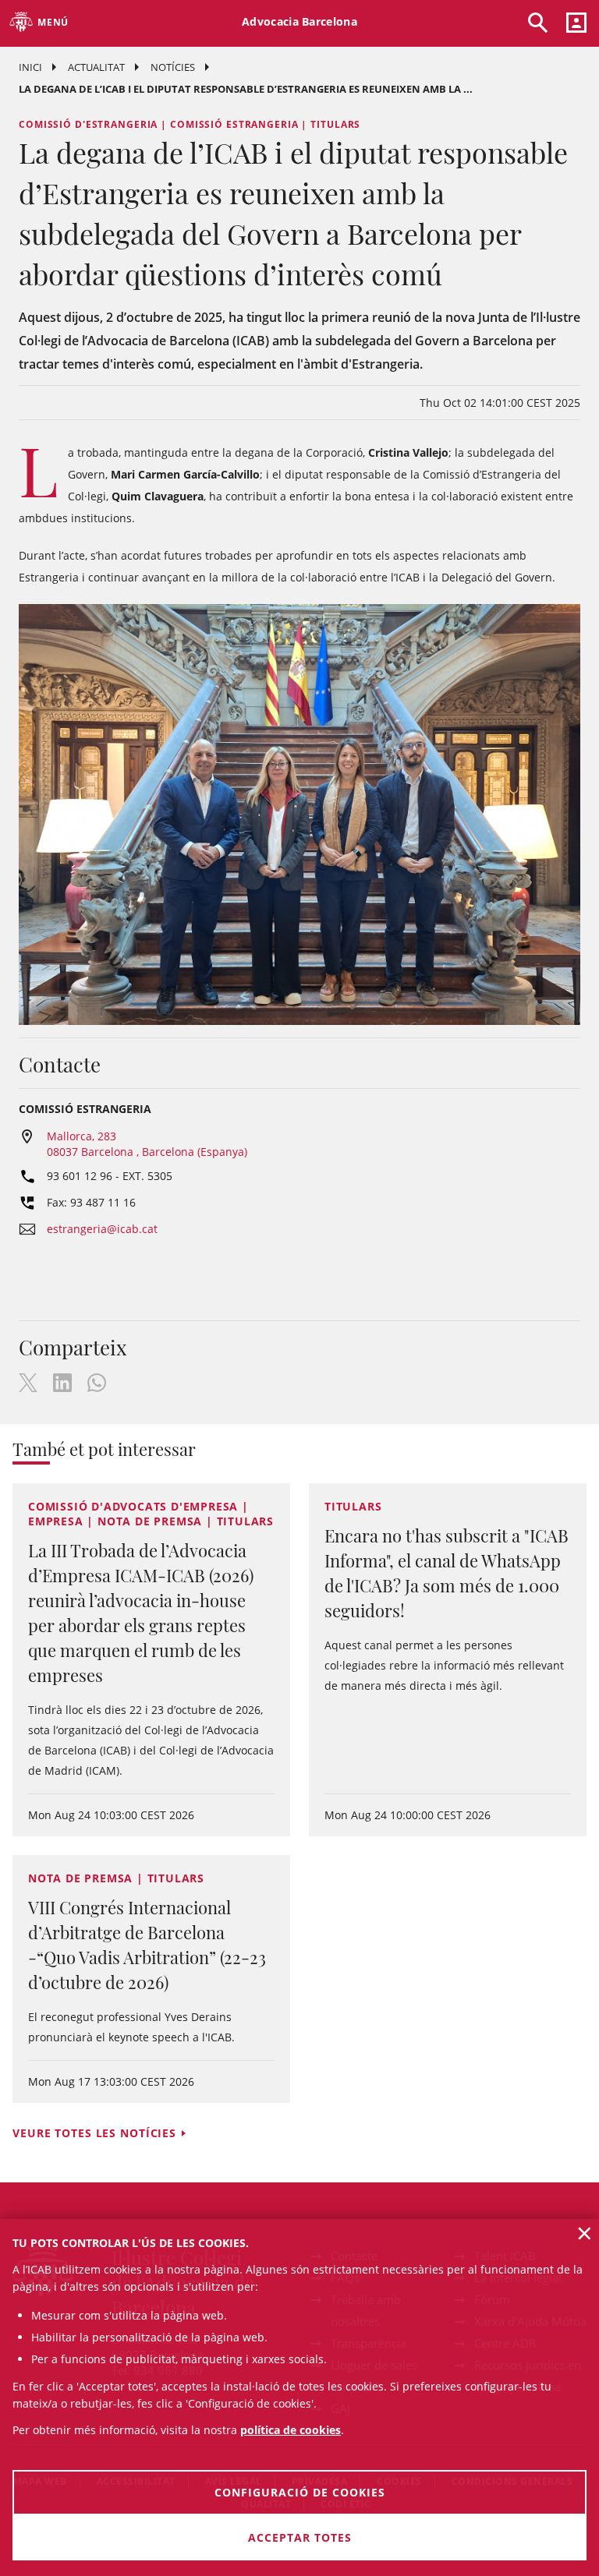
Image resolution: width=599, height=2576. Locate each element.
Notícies (173, 67)
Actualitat (96, 67)
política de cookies (291, 2430)
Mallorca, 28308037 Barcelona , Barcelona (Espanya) (147, 1144)
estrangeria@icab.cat (102, 1229)
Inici (30, 67)
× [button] (585, 2233)
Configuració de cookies (300, 2492)
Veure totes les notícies (94, 2133)
